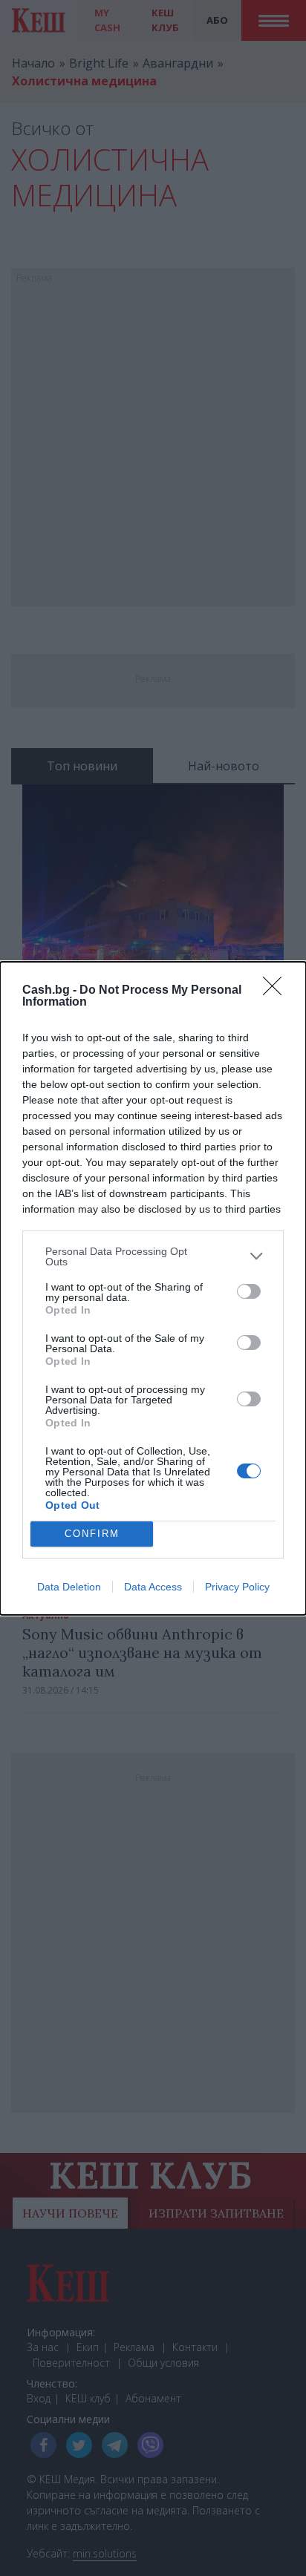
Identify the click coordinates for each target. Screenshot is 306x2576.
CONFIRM (92, 1534)
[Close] (277, 991)
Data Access (153, 1587)
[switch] (249, 1291)
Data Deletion (69, 1587)
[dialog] (153, 1288)
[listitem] (153, 1256)
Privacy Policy (237, 1587)
